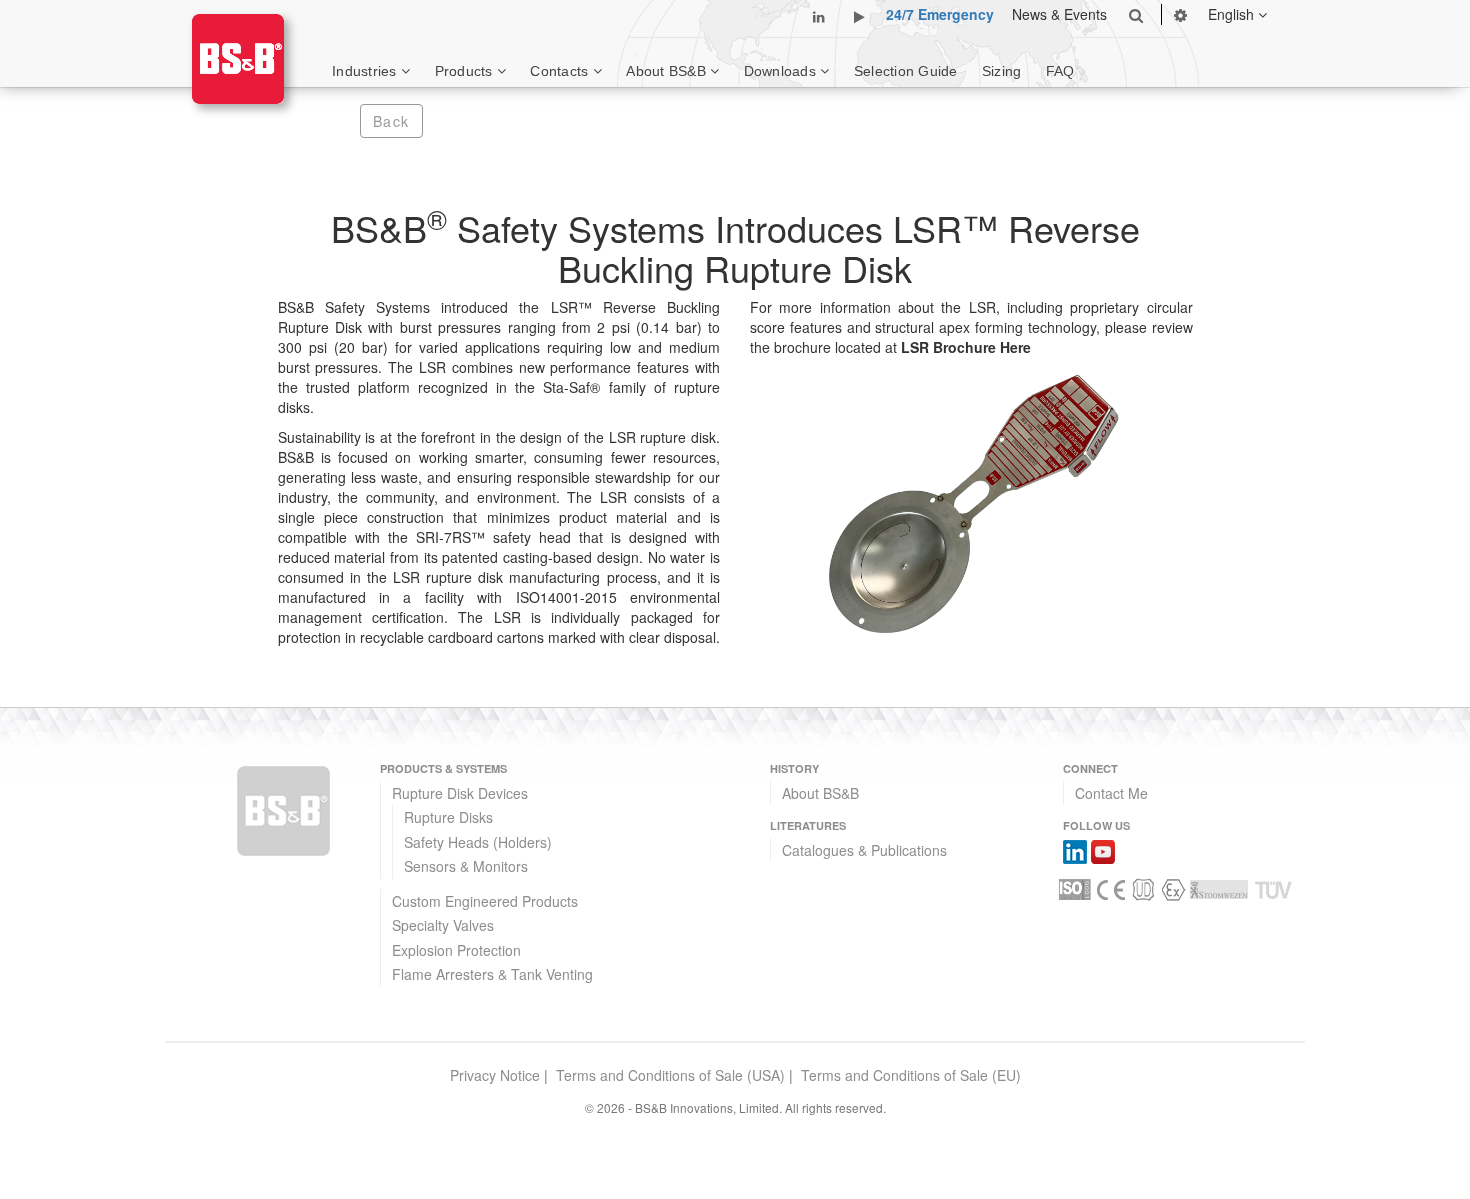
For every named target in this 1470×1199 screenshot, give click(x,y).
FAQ (1060, 71)
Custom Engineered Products (485, 901)
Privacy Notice (495, 1075)
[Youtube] (1103, 850)
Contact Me (1111, 793)
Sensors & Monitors (466, 866)
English (1233, 14)
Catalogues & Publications (864, 850)
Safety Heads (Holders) (478, 842)
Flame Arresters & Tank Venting (492, 974)
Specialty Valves (443, 925)
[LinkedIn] (1075, 850)
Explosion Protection (456, 950)
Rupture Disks (448, 817)
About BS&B (820, 793)
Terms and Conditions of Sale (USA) (670, 1075)
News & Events (1059, 14)
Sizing (1002, 71)
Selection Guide (906, 71)
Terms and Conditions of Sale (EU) (911, 1075)
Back (391, 121)
